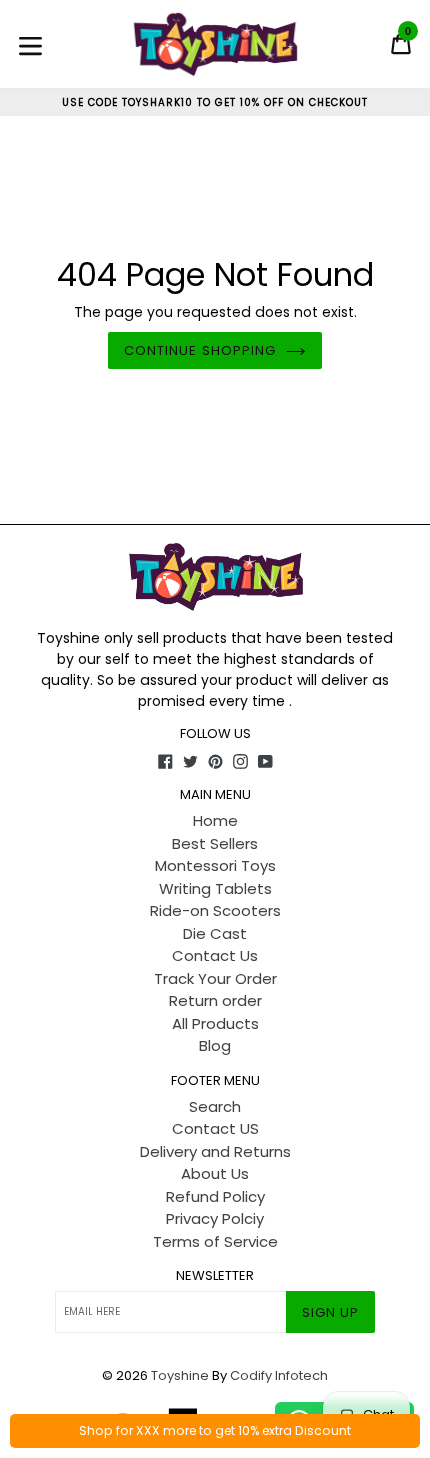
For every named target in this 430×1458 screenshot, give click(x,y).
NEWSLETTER (215, 1276)
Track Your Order (215, 978)
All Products (215, 1023)
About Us (215, 1173)
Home (215, 820)
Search (215, 1106)
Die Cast (215, 933)
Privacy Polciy (215, 1218)
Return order (215, 1000)
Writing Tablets (215, 888)
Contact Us (215, 955)
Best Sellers (215, 843)
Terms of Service (215, 1241)
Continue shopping (200, 350)
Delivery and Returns (215, 1151)
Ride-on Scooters (215, 910)
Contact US (215, 1128)
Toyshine (180, 1375)
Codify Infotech (279, 1375)
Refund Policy (215, 1196)
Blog (215, 1045)
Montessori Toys (215, 865)
